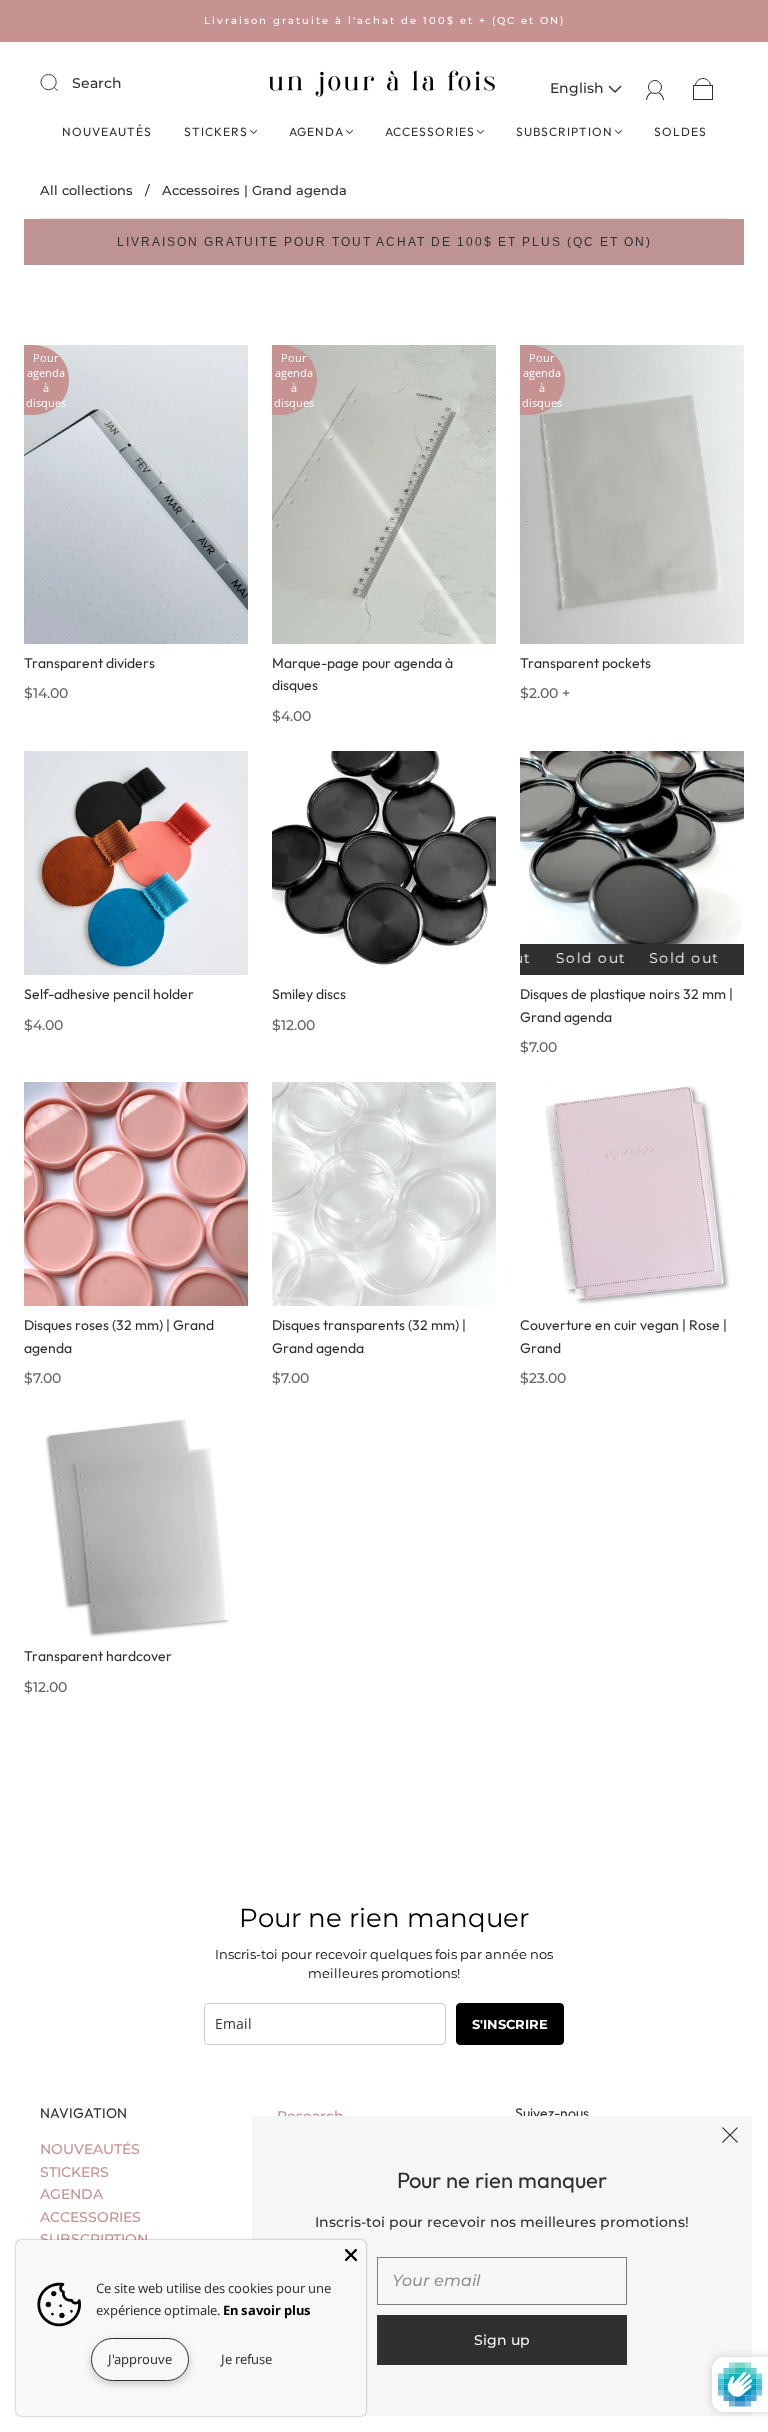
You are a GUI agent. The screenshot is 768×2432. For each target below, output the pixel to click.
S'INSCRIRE (510, 2024)
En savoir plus (267, 2310)
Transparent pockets (585, 663)
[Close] (351, 2255)
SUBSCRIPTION (564, 131)
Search (97, 83)
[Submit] (62, 82)
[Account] (655, 88)
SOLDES (680, 131)
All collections (86, 190)
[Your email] (502, 2281)
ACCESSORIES (430, 131)
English (579, 88)
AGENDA (316, 131)
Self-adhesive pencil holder (109, 994)
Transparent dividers (89, 663)
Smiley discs (309, 994)
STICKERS (216, 131)
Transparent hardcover (98, 1656)
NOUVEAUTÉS (107, 131)
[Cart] (703, 88)
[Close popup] (730, 2138)
